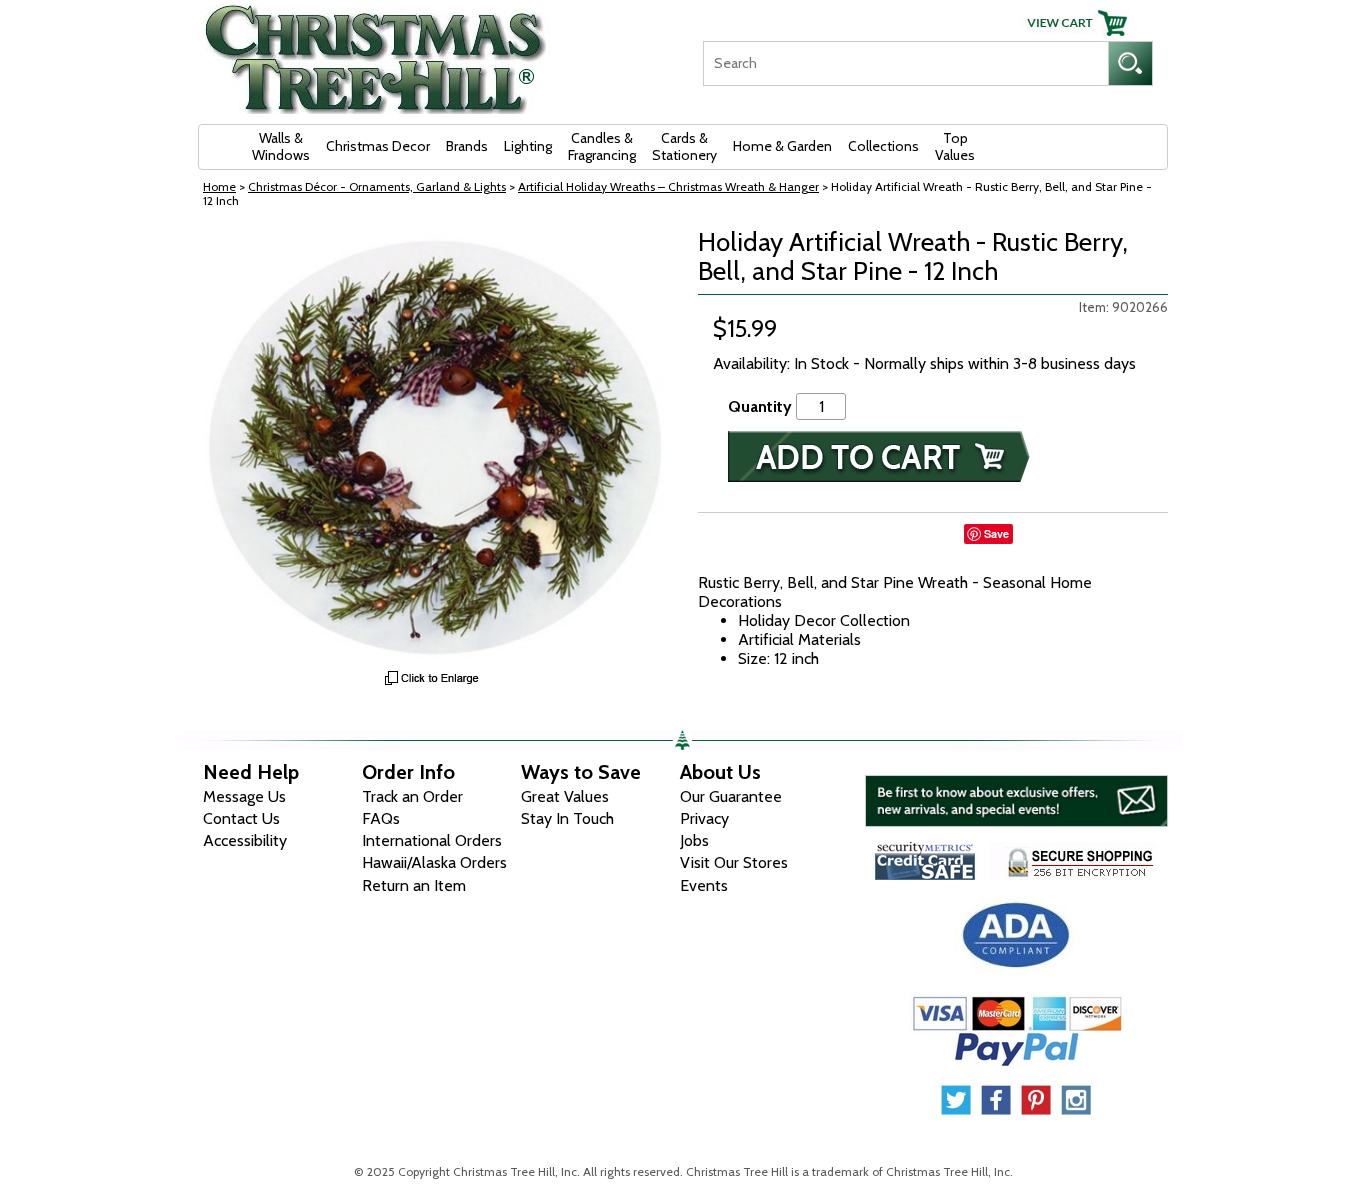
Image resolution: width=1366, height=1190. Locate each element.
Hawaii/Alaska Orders (434, 862)
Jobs (694, 840)
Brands (467, 146)
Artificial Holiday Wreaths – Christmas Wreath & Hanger (668, 186)
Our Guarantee (731, 796)
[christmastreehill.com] (376, 52)
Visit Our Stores (734, 862)
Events (704, 885)
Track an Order (412, 796)
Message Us (244, 796)
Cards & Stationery (684, 146)
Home (219, 186)
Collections (883, 146)
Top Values (955, 146)
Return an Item (414, 885)
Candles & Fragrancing (602, 146)
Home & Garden (782, 146)
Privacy (704, 818)
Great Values (565, 796)
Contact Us (241, 818)
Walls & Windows (281, 146)
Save (996, 533)
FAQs (381, 818)
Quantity (760, 406)
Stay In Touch (567, 818)
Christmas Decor (378, 146)
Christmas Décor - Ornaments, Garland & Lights (377, 186)
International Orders (432, 840)
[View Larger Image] (433, 443)
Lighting (528, 146)
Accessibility (245, 840)
